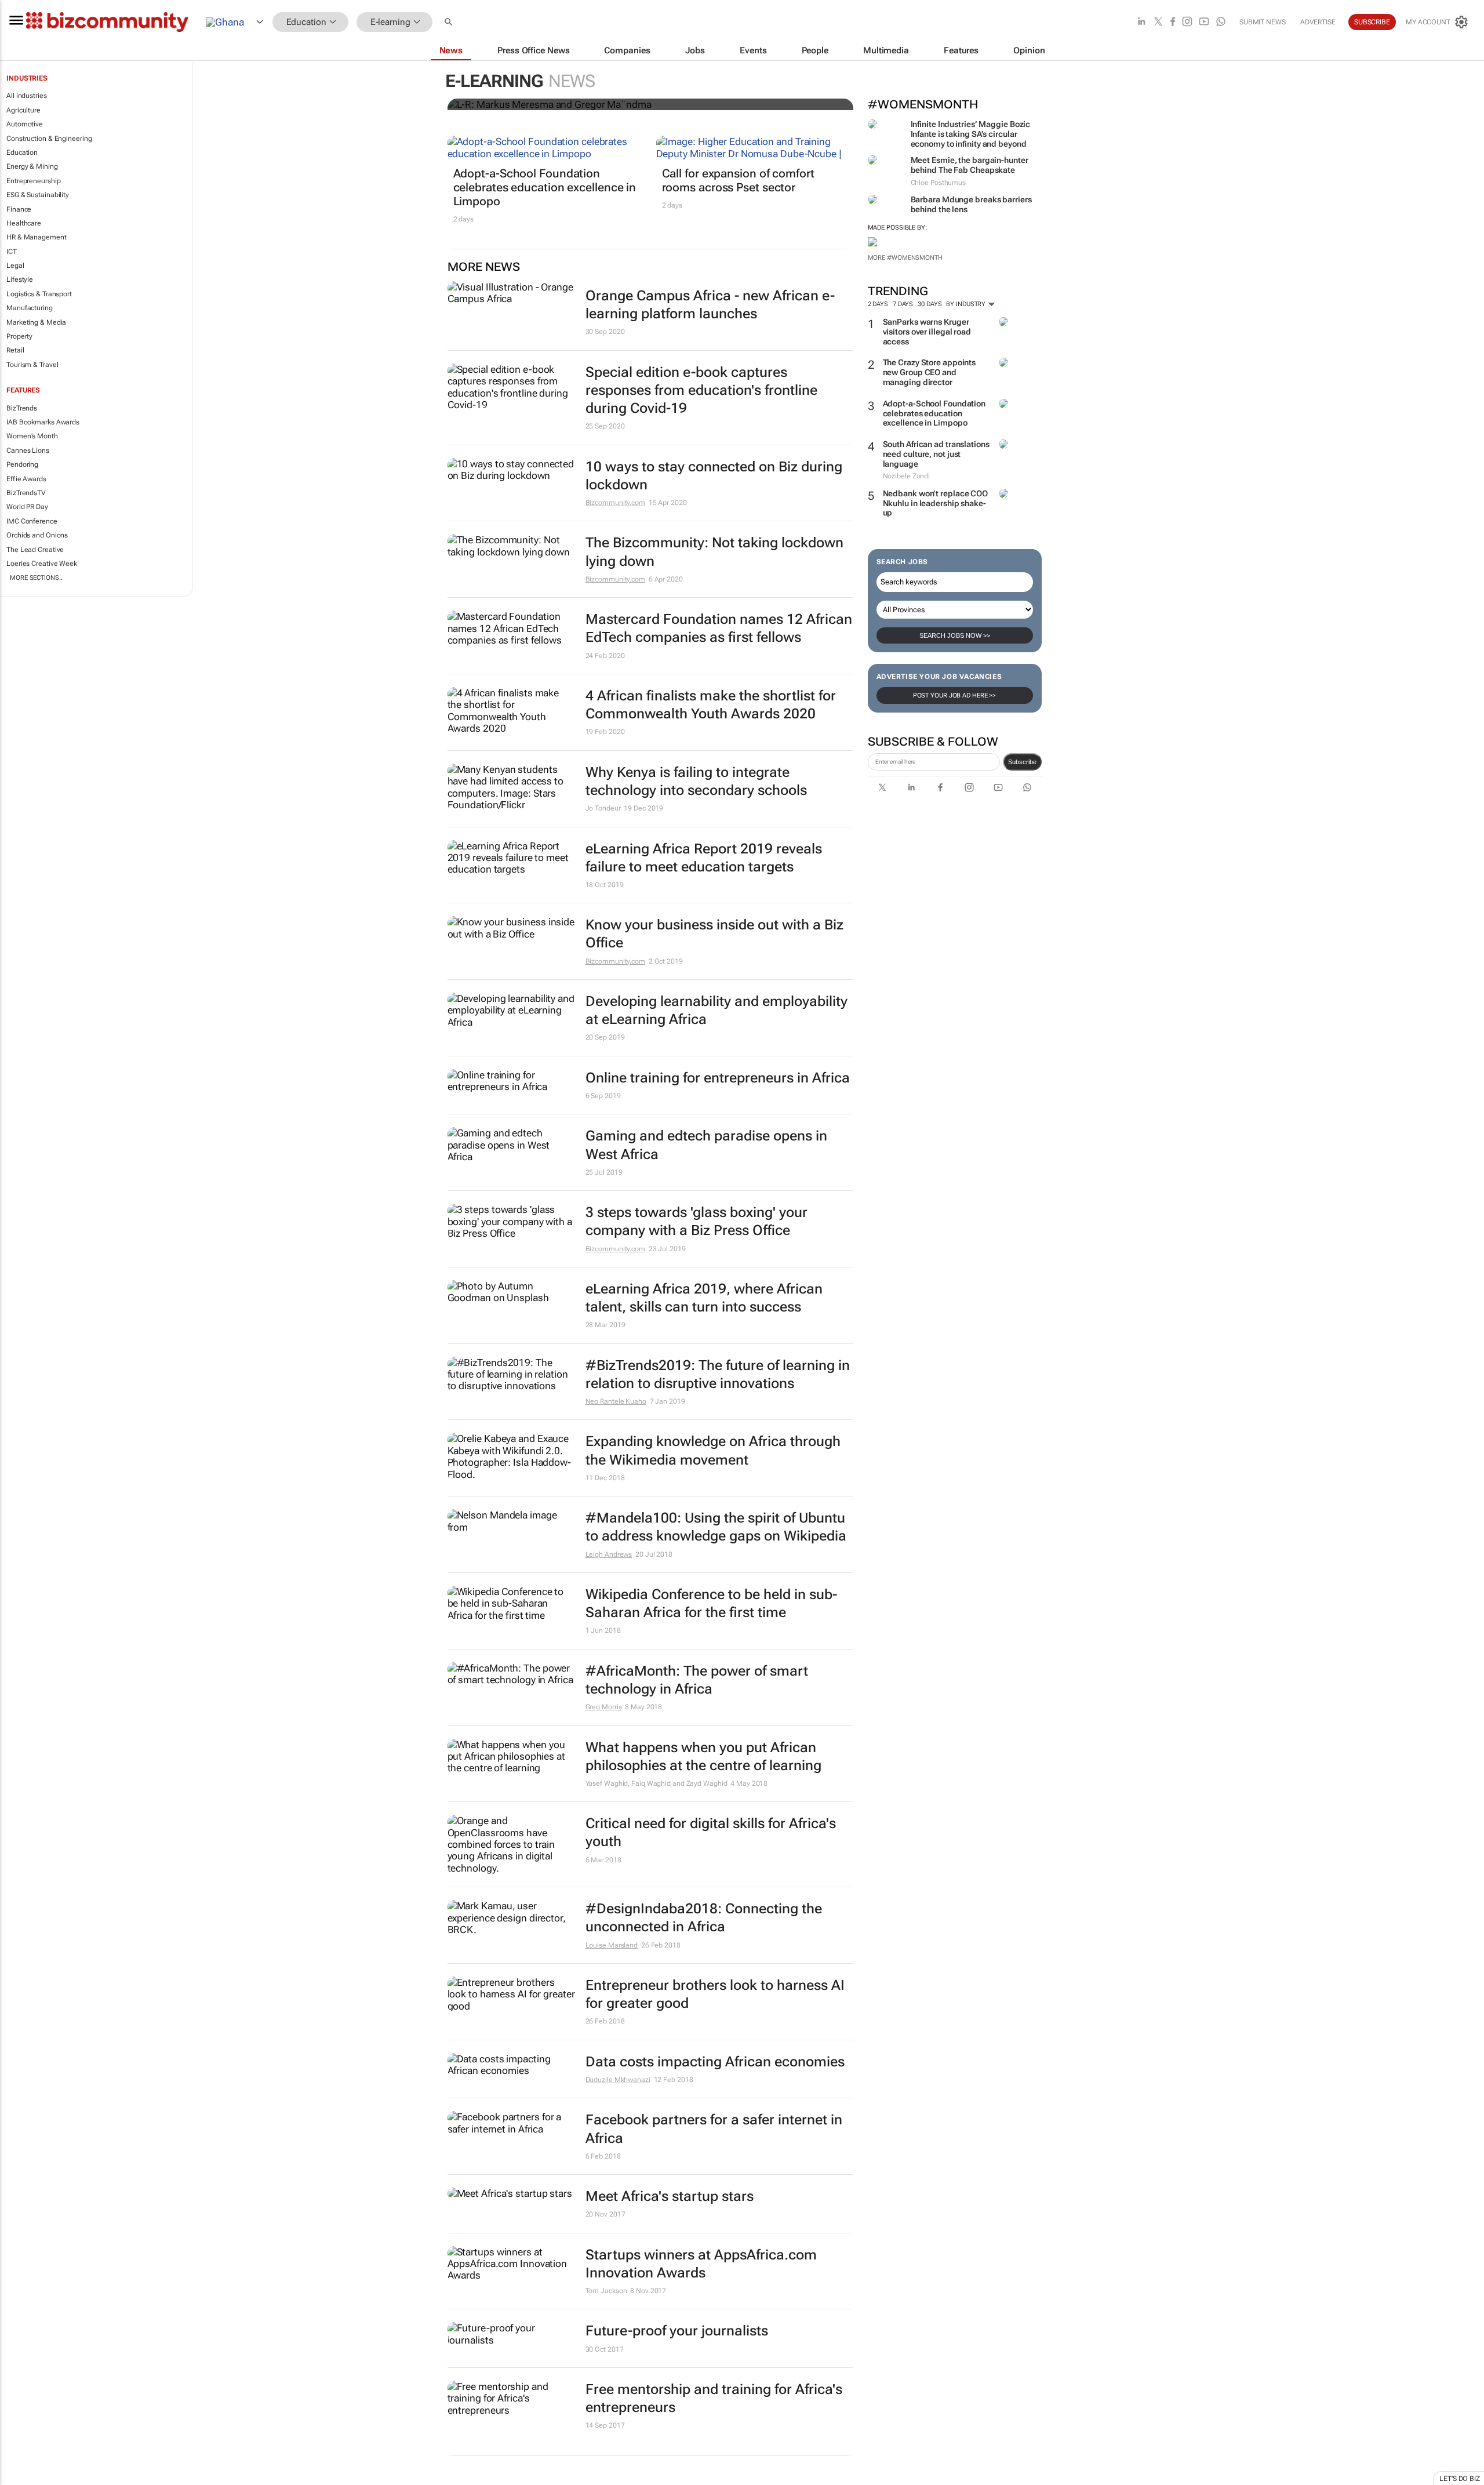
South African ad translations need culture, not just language (936, 454)
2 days (878, 304)
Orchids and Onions (37, 535)
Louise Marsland (612, 1945)
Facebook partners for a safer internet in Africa (714, 2129)
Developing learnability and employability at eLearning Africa (716, 1010)
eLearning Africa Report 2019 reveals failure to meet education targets (704, 858)
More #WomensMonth (905, 258)
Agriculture (23, 110)
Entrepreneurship (33, 181)
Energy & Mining (32, 166)
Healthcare (24, 223)
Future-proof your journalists (677, 2331)
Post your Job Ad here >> (955, 695)
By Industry (967, 304)
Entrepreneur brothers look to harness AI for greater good (715, 1994)
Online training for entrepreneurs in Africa (718, 1078)
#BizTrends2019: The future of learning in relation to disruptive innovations (718, 1374)
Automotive (25, 124)
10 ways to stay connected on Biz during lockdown (714, 476)
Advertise (1318, 22)
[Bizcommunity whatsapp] (1221, 22)
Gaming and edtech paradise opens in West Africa (706, 1145)
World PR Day (27, 507)
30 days (930, 304)
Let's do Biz (1460, 2479)
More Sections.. (36, 578)
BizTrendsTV (26, 493)
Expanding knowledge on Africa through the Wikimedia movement (713, 1450)
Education (22, 152)
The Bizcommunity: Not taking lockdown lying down (714, 552)
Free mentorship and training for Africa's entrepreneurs (714, 2398)
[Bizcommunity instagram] (1187, 22)
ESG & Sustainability (38, 195)
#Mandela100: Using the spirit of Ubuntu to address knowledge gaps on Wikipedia (716, 1527)
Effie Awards (26, 479)
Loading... (22, 2479)
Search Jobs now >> (955, 635)
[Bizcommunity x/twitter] (1158, 22)
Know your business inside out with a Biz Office (714, 934)
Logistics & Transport (39, 294)
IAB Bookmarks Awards (43, 422)
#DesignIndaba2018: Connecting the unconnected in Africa (704, 1918)
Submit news (1263, 22)
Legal (15, 266)
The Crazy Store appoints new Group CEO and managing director (930, 372)
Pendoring (22, 464)
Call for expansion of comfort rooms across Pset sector (738, 180)
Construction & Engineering (49, 139)
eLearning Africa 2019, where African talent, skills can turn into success (704, 1298)
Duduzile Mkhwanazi (618, 2080)
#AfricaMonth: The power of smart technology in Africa (697, 1680)
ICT (12, 252)
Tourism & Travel (32, 365)
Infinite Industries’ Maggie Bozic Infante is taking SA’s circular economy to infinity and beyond (971, 134)
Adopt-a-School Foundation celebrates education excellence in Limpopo (934, 413)
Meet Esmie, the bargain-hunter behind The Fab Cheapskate (970, 165)
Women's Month (32, 436)
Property (19, 336)
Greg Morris (604, 1707)
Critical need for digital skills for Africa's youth (711, 1832)
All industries (27, 96)
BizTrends (22, 408)
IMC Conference (32, 521)
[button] (450, 22)
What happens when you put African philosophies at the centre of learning (703, 1756)
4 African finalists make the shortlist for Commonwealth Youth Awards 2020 (711, 705)
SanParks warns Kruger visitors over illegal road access (927, 332)
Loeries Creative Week (42, 564)
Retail (15, 350)
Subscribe (1022, 762)
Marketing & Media (36, 322)
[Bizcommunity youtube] (1204, 22)
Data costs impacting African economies (715, 2062)
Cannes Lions (28, 451)
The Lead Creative (35, 550)
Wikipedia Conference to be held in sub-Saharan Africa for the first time (711, 1603)
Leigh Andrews (609, 1554)
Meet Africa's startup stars (670, 2196)
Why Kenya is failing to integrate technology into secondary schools (696, 781)
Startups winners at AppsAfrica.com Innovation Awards (701, 2264)
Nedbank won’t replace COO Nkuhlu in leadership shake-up (936, 503)
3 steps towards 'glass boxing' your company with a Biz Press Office (696, 1221)
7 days (903, 304)
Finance (19, 209)
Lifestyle (20, 279)
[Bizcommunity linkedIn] (1141, 22)
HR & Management (37, 237)
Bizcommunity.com (615, 503)
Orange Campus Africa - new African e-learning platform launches (710, 305)
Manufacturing (30, 308)
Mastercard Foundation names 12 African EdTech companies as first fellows (719, 628)
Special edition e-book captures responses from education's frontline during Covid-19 (701, 390)
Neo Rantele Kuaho (616, 1401)
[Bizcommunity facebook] (1173, 22)
